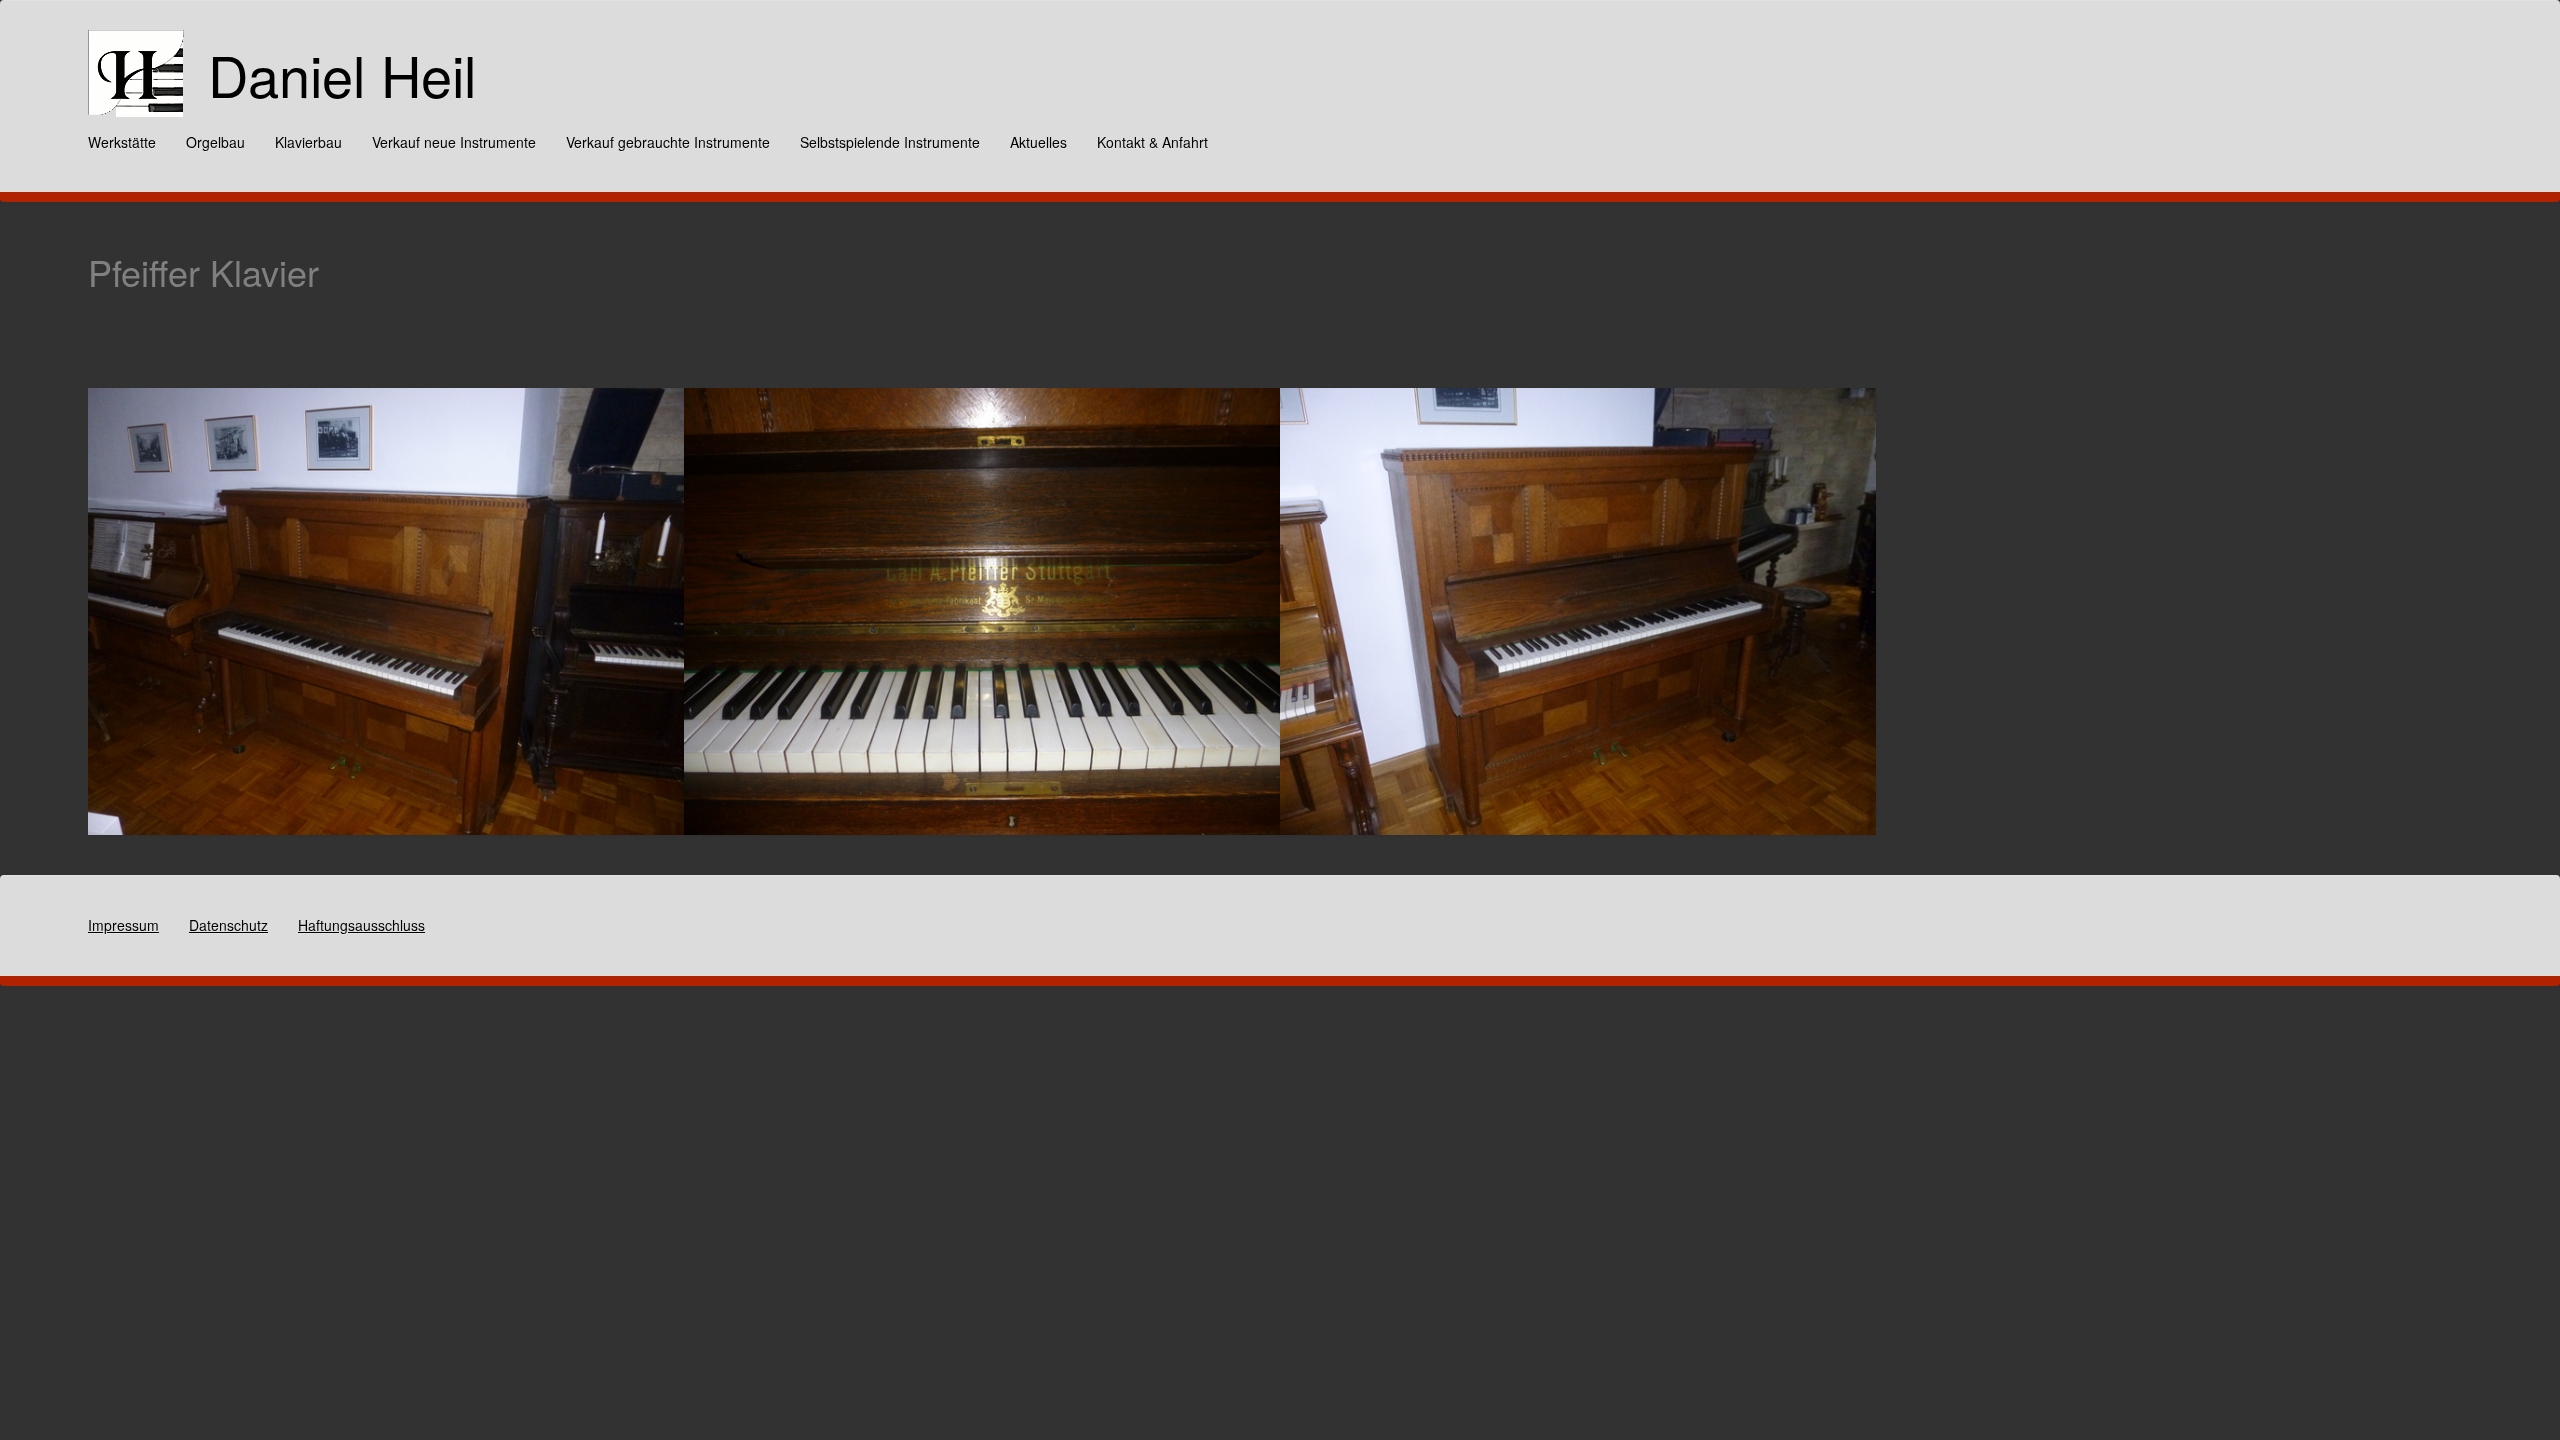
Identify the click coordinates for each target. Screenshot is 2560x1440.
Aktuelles (1038, 142)
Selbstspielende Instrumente (890, 142)
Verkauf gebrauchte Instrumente (668, 142)
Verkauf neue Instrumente (454, 142)
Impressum (123, 925)
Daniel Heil (342, 74)
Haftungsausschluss (361, 925)
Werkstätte (122, 142)
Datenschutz (228, 925)
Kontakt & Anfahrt (1152, 142)
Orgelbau (215, 142)
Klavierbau (308, 142)
